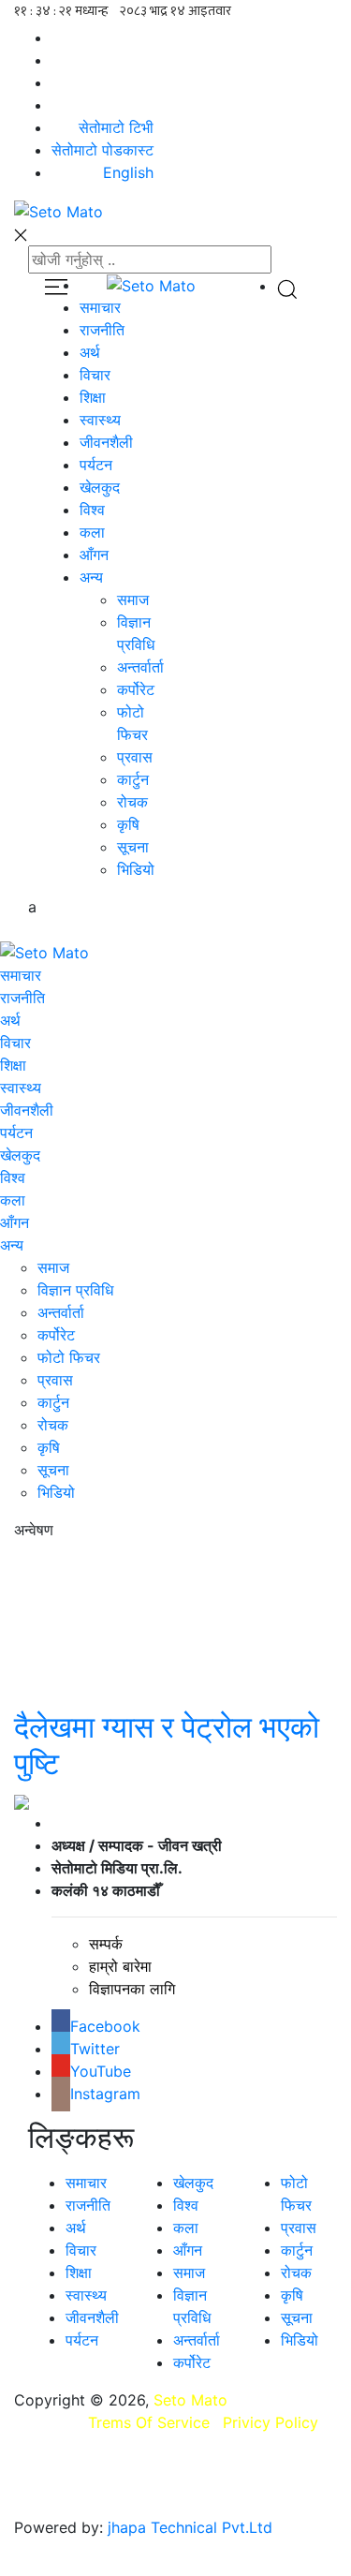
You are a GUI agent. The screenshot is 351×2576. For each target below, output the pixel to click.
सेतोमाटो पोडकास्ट (102, 150)
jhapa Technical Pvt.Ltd (190, 2527)
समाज (53, 1267)
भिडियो (56, 1492)
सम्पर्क (106, 1944)
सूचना (53, 1470)
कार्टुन (53, 1402)
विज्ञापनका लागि (132, 1989)
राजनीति (22, 998)
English (128, 172)
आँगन (15, 1222)
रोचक (53, 1425)
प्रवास (55, 1380)
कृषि (49, 1447)
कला (13, 1200)
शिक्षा (13, 1065)
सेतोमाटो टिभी (116, 127)
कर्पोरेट (56, 1335)
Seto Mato (190, 2400)
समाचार (21, 975)
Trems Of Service (149, 2422)
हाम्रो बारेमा (120, 1966)
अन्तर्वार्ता (61, 1312)
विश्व (13, 1177)
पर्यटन (16, 1133)
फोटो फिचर (69, 1357)
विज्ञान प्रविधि (75, 1290)
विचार (15, 1043)
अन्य (12, 1245)
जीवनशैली (27, 1110)
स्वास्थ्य (21, 1088)
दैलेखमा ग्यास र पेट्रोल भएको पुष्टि (167, 1745)
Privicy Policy (271, 2422)
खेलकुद (20, 1155)
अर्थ (10, 1020)
